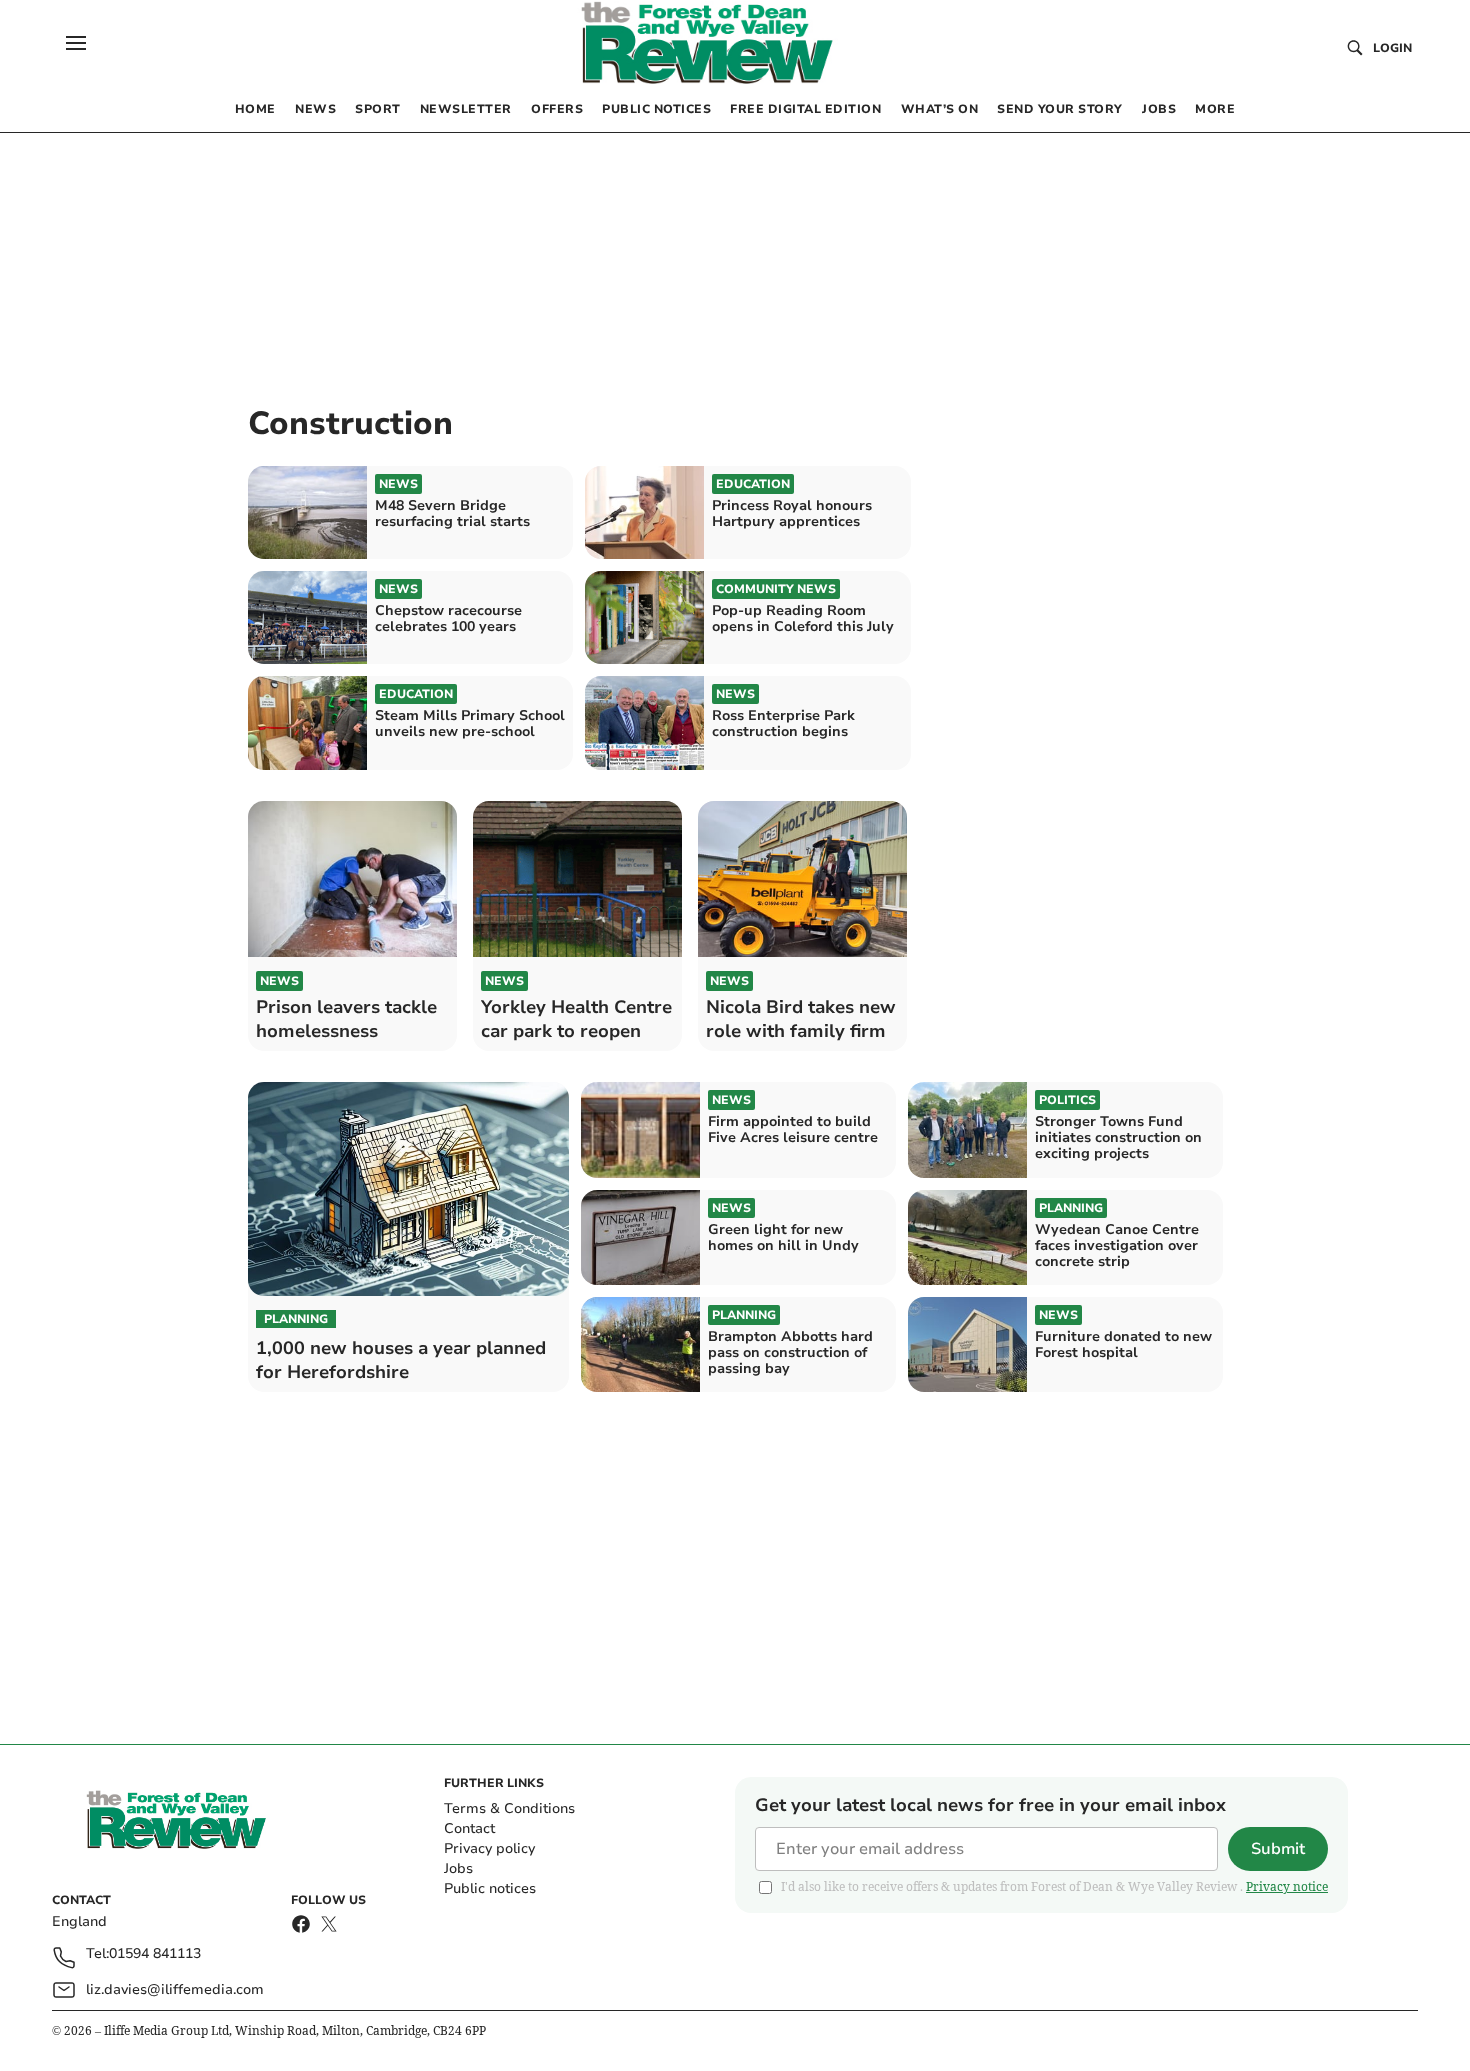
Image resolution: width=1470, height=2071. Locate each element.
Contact (469, 1828)
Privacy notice (1287, 1886)
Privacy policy (489, 1848)
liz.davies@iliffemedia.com (175, 1989)
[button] (76, 43)
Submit (1278, 1849)
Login (1392, 48)
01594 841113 (155, 1954)
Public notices (490, 1888)
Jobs (458, 1868)
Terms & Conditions (509, 1808)
